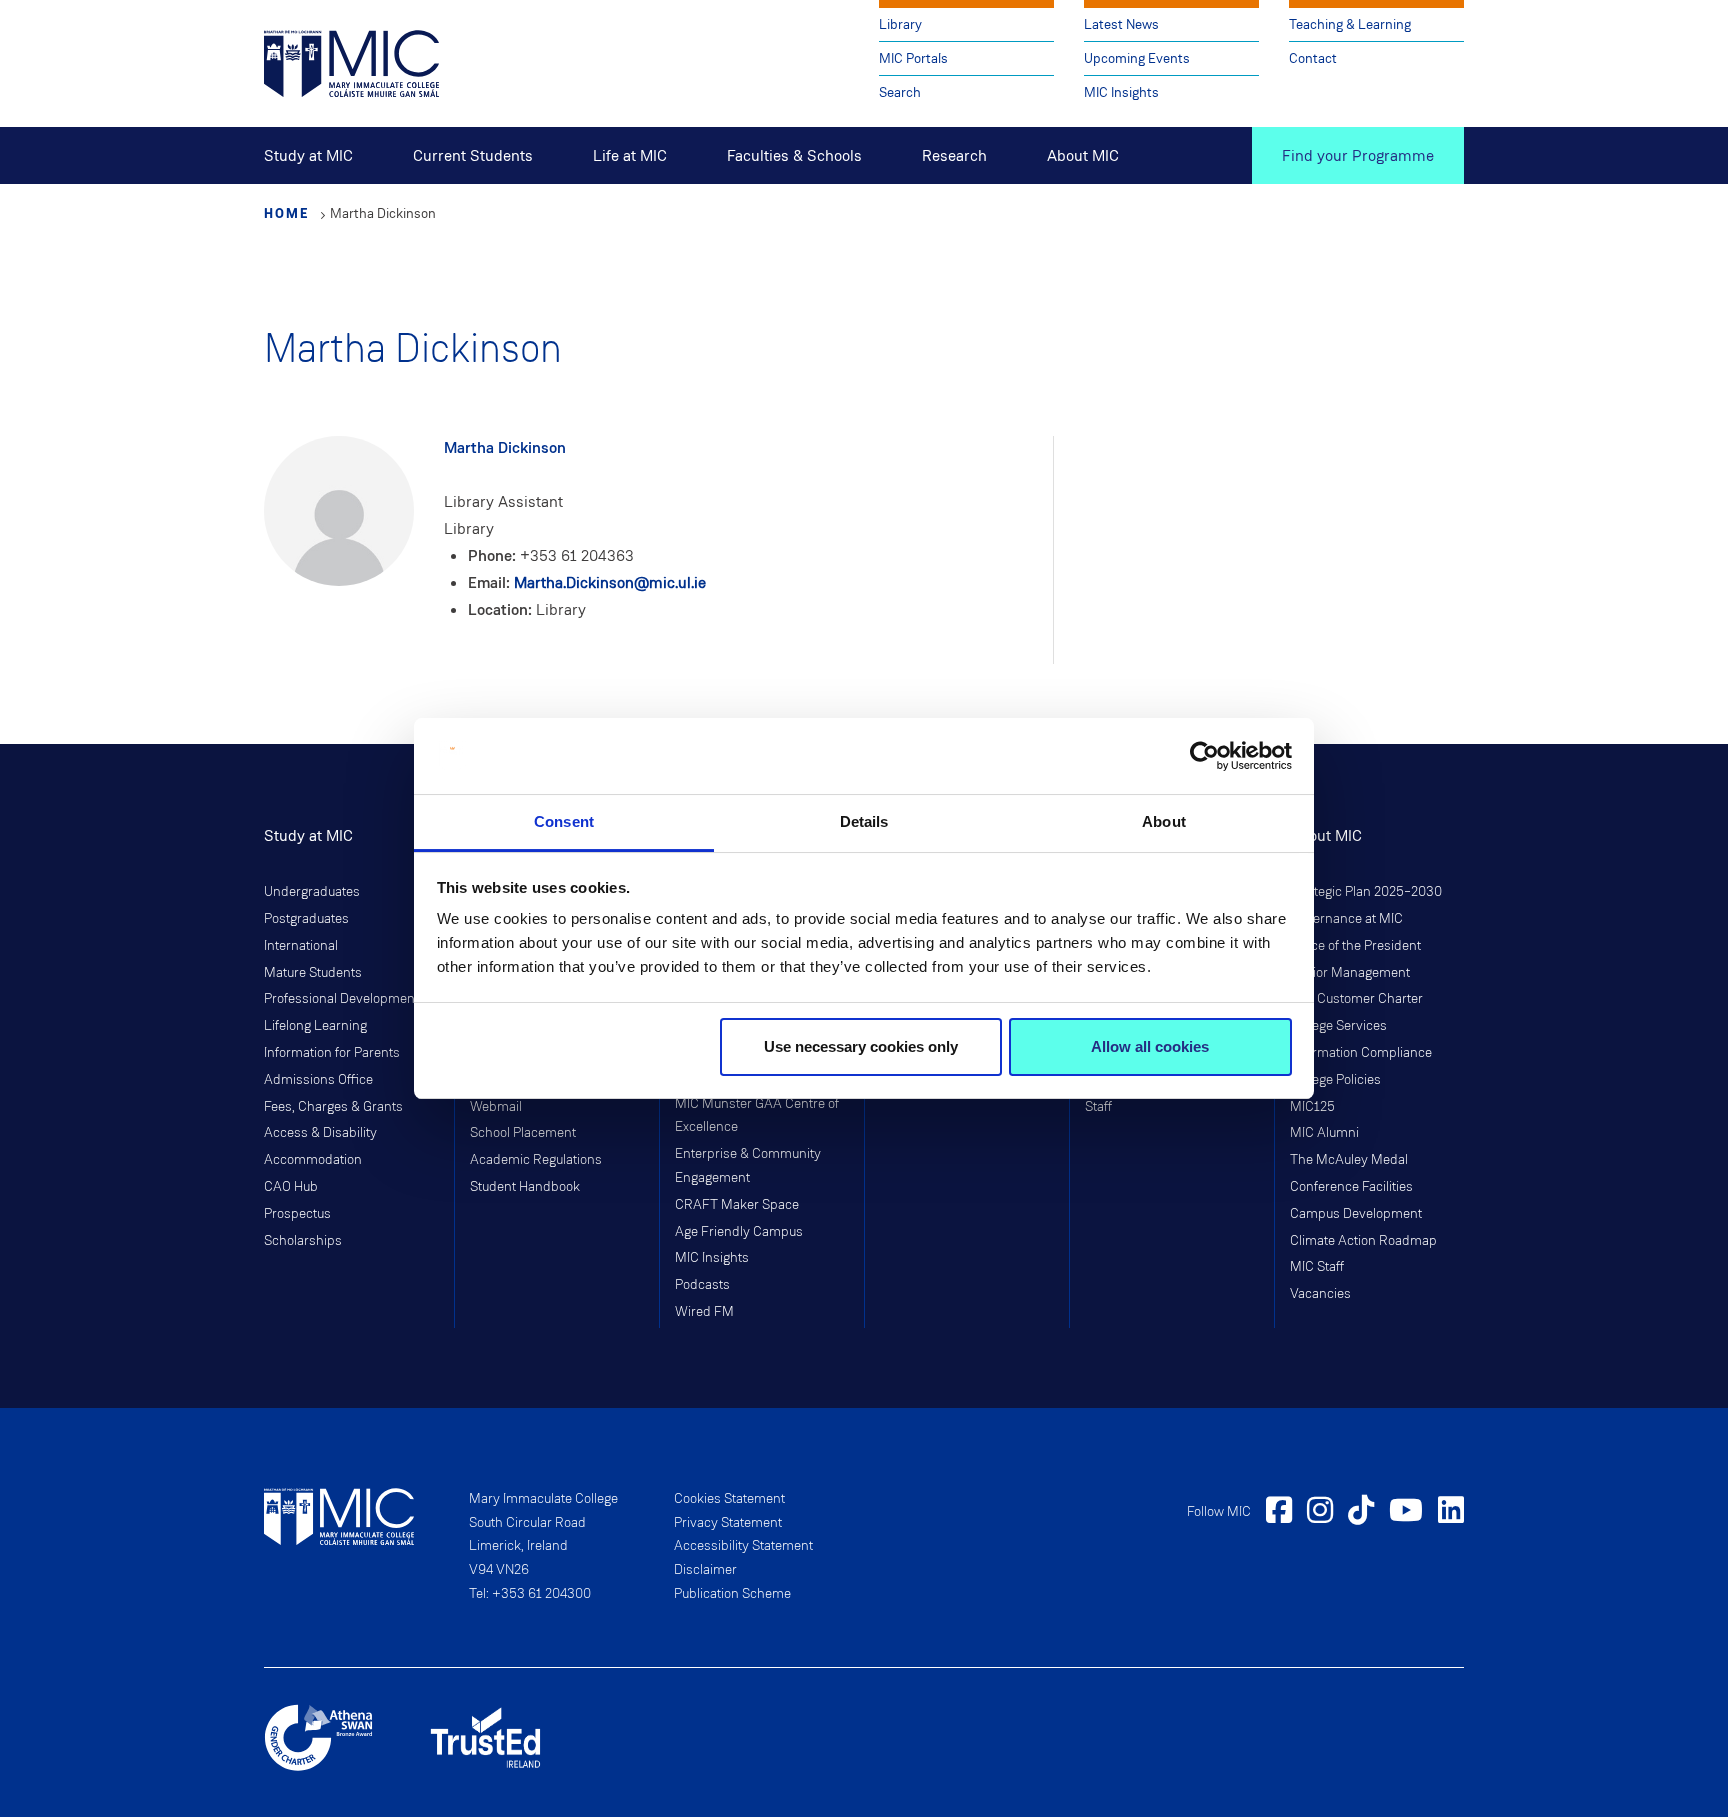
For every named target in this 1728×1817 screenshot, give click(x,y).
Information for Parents (332, 1053)
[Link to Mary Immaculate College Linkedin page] (1451, 1513)
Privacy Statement (728, 1523)
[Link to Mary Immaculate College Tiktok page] (1361, 1513)
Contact (1313, 58)
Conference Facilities (1351, 1187)
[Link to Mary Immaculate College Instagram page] (1320, 1513)
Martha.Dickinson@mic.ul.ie (610, 582)
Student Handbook (525, 1187)
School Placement (523, 1133)
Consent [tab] (564, 821)
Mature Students (313, 973)
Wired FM (704, 1312)
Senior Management (1350, 973)
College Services (1338, 1026)
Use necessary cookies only (861, 1046)
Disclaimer (705, 1570)
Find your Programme (1358, 155)
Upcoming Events (1137, 58)
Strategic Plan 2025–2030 (1366, 892)
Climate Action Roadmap (1363, 1241)
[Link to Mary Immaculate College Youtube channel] (1406, 1513)
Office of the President (1355, 946)
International (301, 946)
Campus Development (1356, 1214)
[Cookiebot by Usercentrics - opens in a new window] (1204, 756)
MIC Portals (913, 58)
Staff (1098, 1107)
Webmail (496, 1107)
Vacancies (1320, 1294)
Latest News (1121, 24)
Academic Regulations (536, 1160)
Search (900, 92)
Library (900, 24)
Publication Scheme (732, 1594)
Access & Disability (320, 1133)
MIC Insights (1121, 92)
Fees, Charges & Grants (333, 1107)
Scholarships (303, 1241)
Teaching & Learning (1350, 24)
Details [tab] (864, 821)
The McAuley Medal (1349, 1160)
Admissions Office (318, 1080)
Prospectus (297, 1214)
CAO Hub (291, 1187)
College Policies (1335, 1080)
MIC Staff (1317, 1267)
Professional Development (341, 999)
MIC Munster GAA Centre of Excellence (757, 1116)
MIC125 (1312, 1107)
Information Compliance (1361, 1053)
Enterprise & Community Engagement (748, 1166)
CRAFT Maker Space (737, 1205)
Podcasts (702, 1285)
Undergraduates (312, 892)
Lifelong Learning (315, 1026)
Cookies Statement (729, 1499)
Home (287, 213)
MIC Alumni (1324, 1133)
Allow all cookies (1150, 1046)
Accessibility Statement (743, 1546)
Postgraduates (306, 919)
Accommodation (313, 1160)
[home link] (351, 62)
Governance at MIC (1346, 919)
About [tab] (1164, 821)
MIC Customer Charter (1356, 999)
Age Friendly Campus (739, 1232)
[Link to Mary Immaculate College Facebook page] (1279, 1513)
